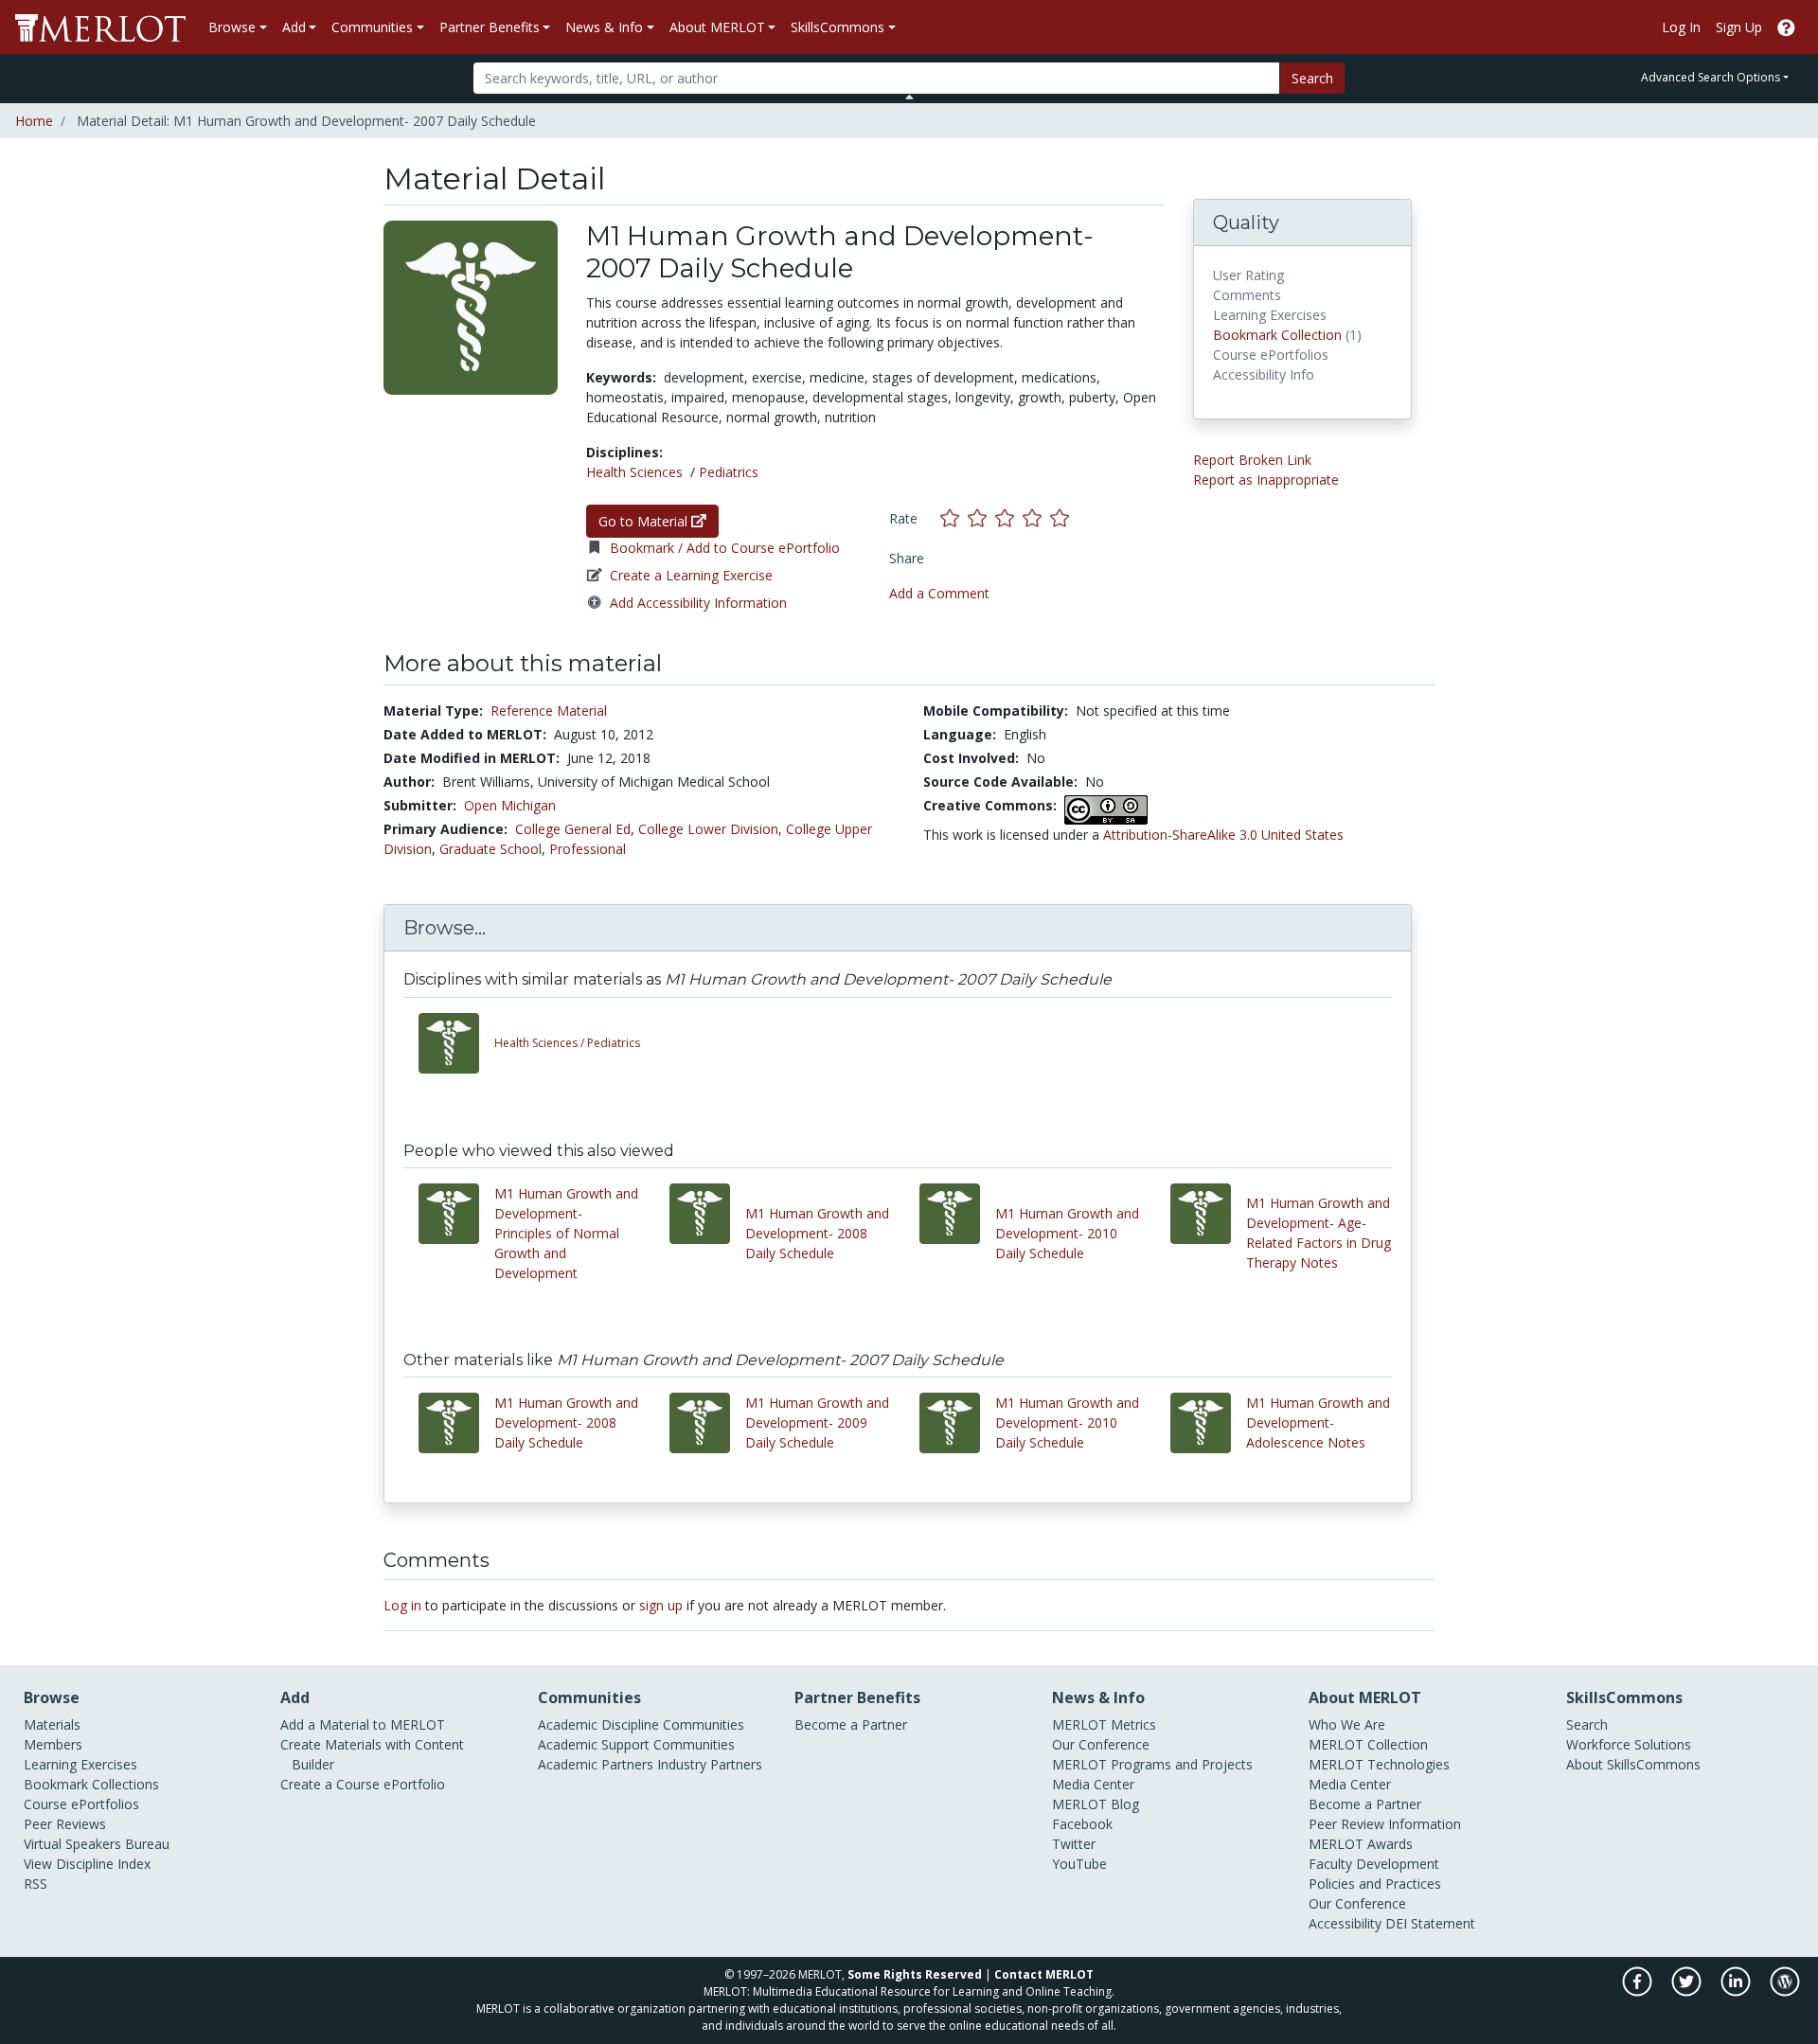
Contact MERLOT (1044, 1974)
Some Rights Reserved (915, 1974)
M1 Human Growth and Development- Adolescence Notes (1318, 1422)
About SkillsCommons (1633, 1764)
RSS (36, 1884)
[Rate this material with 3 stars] (1009, 518)
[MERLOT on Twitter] (1688, 1991)
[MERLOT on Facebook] (1639, 1991)
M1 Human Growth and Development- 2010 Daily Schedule (1067, 1233)
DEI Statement (1430, 1923)
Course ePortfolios (81, 1804)
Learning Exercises (80, 1764)
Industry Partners (710, 1764)
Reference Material (549, 711)
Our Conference (1101, 1744)
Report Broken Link (1252, 460)
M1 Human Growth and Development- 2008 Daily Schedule (817, 1233)
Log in (402, 1605)
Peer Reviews (65, 1824)
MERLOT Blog (1096, 1804)
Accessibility (1345, 1923)
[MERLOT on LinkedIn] (1737, 1991)
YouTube (1079, 1864)
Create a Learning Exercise (691, 575)
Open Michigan (510, 805)
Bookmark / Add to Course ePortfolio (725, 548)
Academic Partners (596, 1764)
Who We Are (1347, 1724)
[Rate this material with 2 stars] (981, 518)
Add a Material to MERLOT (363, 1724)
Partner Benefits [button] (490, 27)
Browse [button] (232, 27)
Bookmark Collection (1277, 335)
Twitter (1074, 1844)
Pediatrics (729, 472)
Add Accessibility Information (698, 603)
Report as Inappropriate (1266, 480)
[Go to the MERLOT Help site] (1786, 27)
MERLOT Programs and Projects (1152, 1764)
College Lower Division (708, 829)
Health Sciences (634, 472)
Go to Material (645, 521)
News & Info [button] (604, 27)
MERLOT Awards (1361, 1844)
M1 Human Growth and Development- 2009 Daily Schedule (817, 1422)
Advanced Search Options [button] (1711, 77)
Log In (1681, 27)
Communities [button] (372, 27)
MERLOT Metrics (1104, 1724)
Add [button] (294, 27)
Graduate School (490, 849)
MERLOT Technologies (1379, 1764)
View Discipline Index (87, 1864)
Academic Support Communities (636, 1744)
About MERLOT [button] (717, 27)
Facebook (1082, 1824)
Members (53, 1744)
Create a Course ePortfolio (363, 1784)
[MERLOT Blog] (1785, 1991)
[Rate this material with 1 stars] (954, 518)
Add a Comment (939, 593)
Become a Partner (851, 1724)
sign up (661, 1605)
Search (1312, 78)
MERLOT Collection (1368, 1744)
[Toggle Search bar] (909, 97)
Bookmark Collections (91, 1784)
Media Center (1093, 1784)
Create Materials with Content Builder (372, 1754)
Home (34, 121)
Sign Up (1739, 27)
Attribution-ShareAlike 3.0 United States (1223, 835)
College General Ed (573, 829)
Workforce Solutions (1629, 1744)
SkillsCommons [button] (838, 27)
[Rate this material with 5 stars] (1061, 518)
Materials (52, 1724)
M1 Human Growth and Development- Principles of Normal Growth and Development (566, 1233)
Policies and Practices (1375, 1884)
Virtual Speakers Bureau (97, 1844)
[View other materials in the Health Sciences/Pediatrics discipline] (456, 1043)
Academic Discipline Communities (641, 1724)
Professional (588, 849)
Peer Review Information (1385, 1824)
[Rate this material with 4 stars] (1036, 518)
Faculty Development (1374, 1864)
